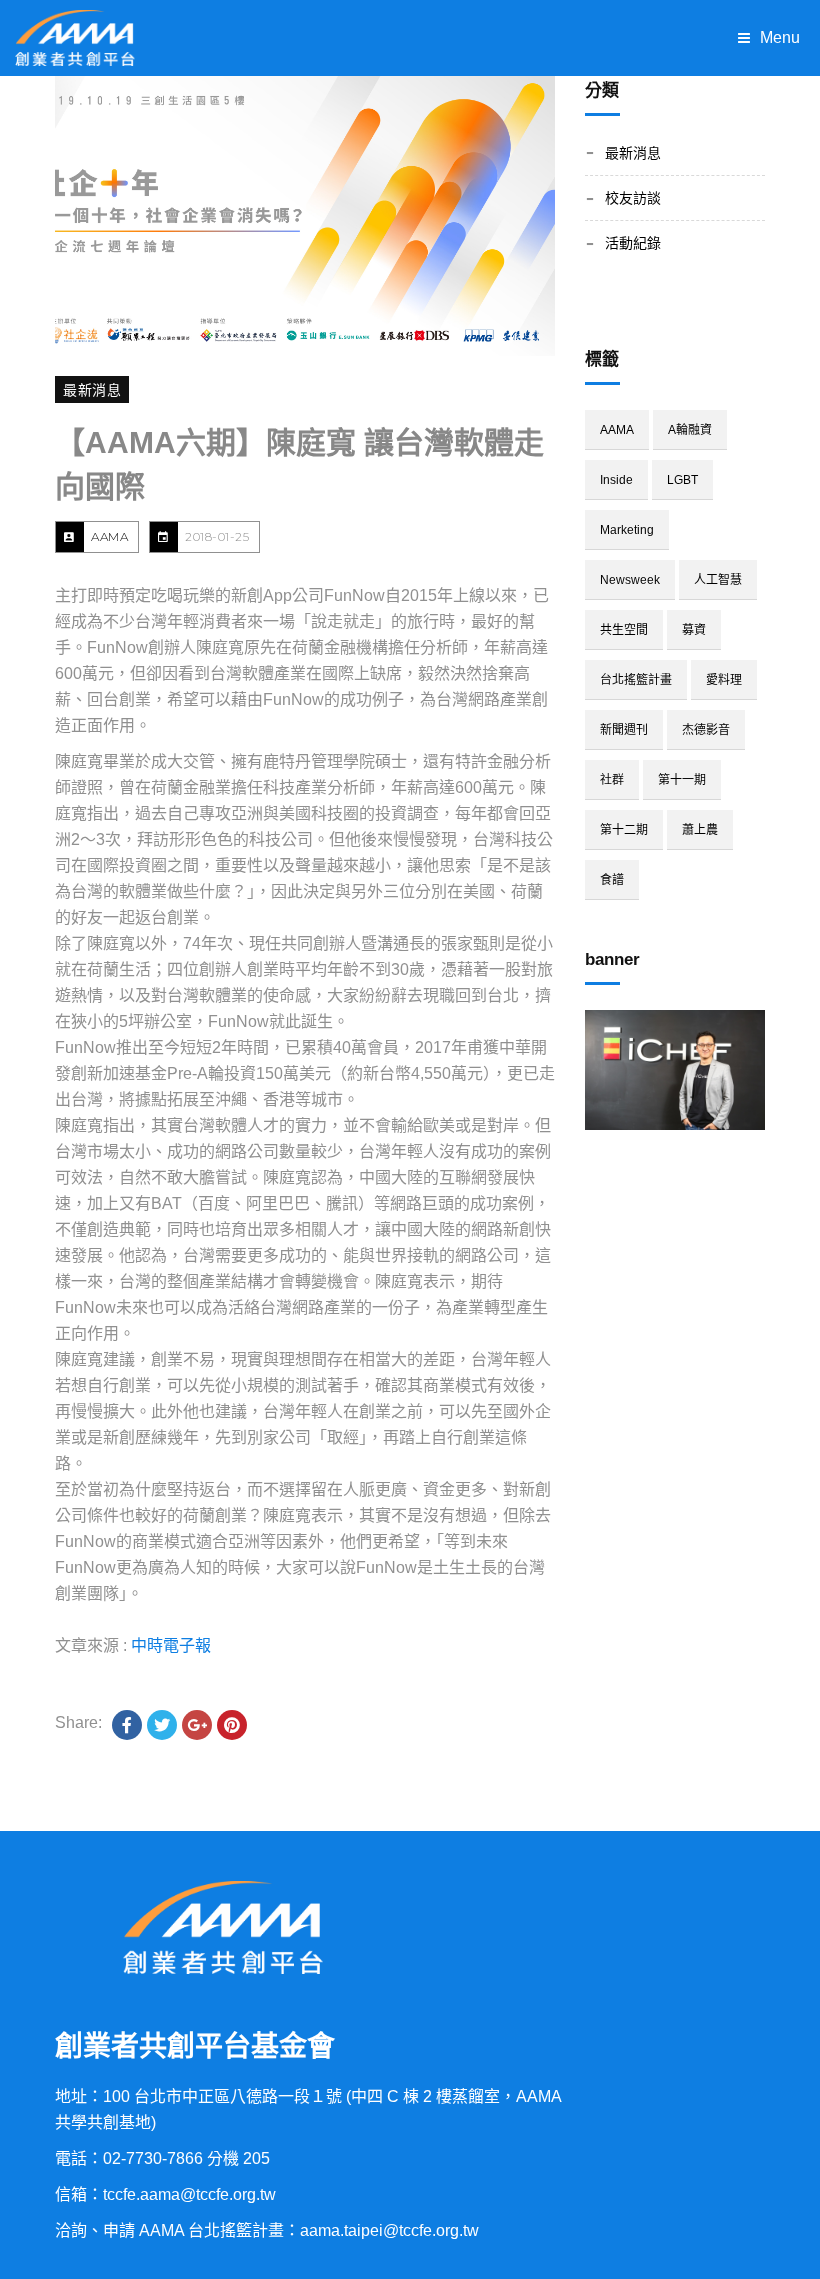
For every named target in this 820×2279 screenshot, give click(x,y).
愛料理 (724, 680)
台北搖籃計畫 (636, 680)
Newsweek (630, 580)
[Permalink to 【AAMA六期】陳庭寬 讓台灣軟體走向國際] (305, 216)
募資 (694, 630)
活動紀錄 (633, 243)
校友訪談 (633, 198)
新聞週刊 (624, 730)
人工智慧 (718, 580)
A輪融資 (690, 430)
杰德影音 (706, 730)
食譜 (612, 880)
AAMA (109, 536)
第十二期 (624, 830)
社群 (612, 780)
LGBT (682, 480)
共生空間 (624, 630)
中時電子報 (171, 1645)
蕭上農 (700, 830)
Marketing (627, 530)
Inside (616, 480)
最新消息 (92, 390)
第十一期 (682, 780)
